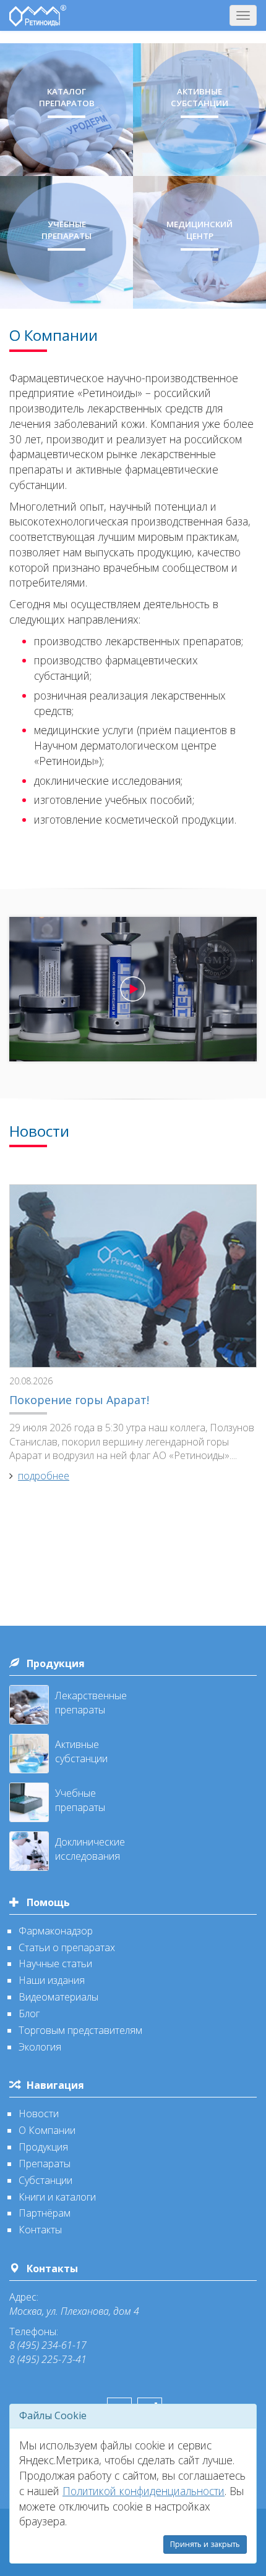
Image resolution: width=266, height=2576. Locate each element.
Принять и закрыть (205, 2544)
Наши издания (52, 1980)
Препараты (45, 2164)
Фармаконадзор (56, 1931)
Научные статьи (55, 1963)
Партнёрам (45, 2213)
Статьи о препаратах (67, 1947)
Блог (29, 2014)
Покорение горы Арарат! (79, 1400)
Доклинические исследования (90, 1849)
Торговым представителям (80, 2030)
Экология (40, 2047)
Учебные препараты (80, 1800)
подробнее (44, 1476)
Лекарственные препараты (91, 1703)
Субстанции (45, 2180)
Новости (39, 2114)
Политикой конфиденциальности (144, 2491)
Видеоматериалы (58, 1997)
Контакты (40, 2230)
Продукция (56, 1663)
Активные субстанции (81, 1751)
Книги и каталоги (57, 2197)
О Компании (47, 2130)
